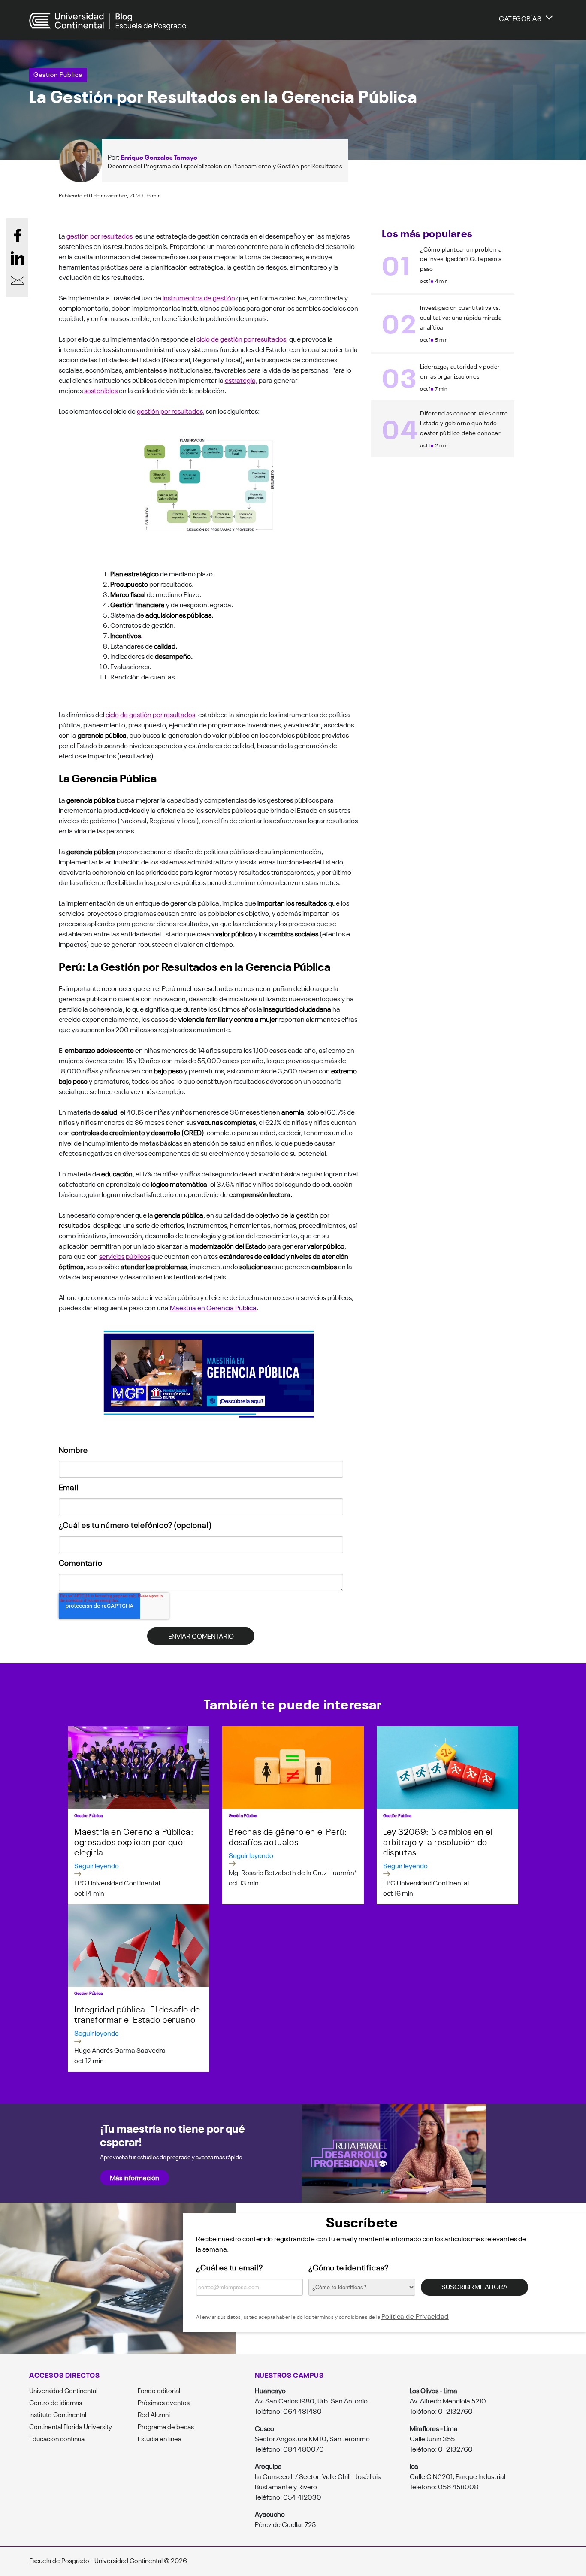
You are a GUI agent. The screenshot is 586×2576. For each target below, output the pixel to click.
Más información (134, 2177)
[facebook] (18, 236)
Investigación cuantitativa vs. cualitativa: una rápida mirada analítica (461, 317)
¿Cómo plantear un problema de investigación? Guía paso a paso (461, 259)
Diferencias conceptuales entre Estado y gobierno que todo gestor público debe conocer (464, 423)
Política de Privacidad (415, 2316)
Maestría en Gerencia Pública (213, 1307)
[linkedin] (18, 258)
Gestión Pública (58, 74)
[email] (18, 280)
